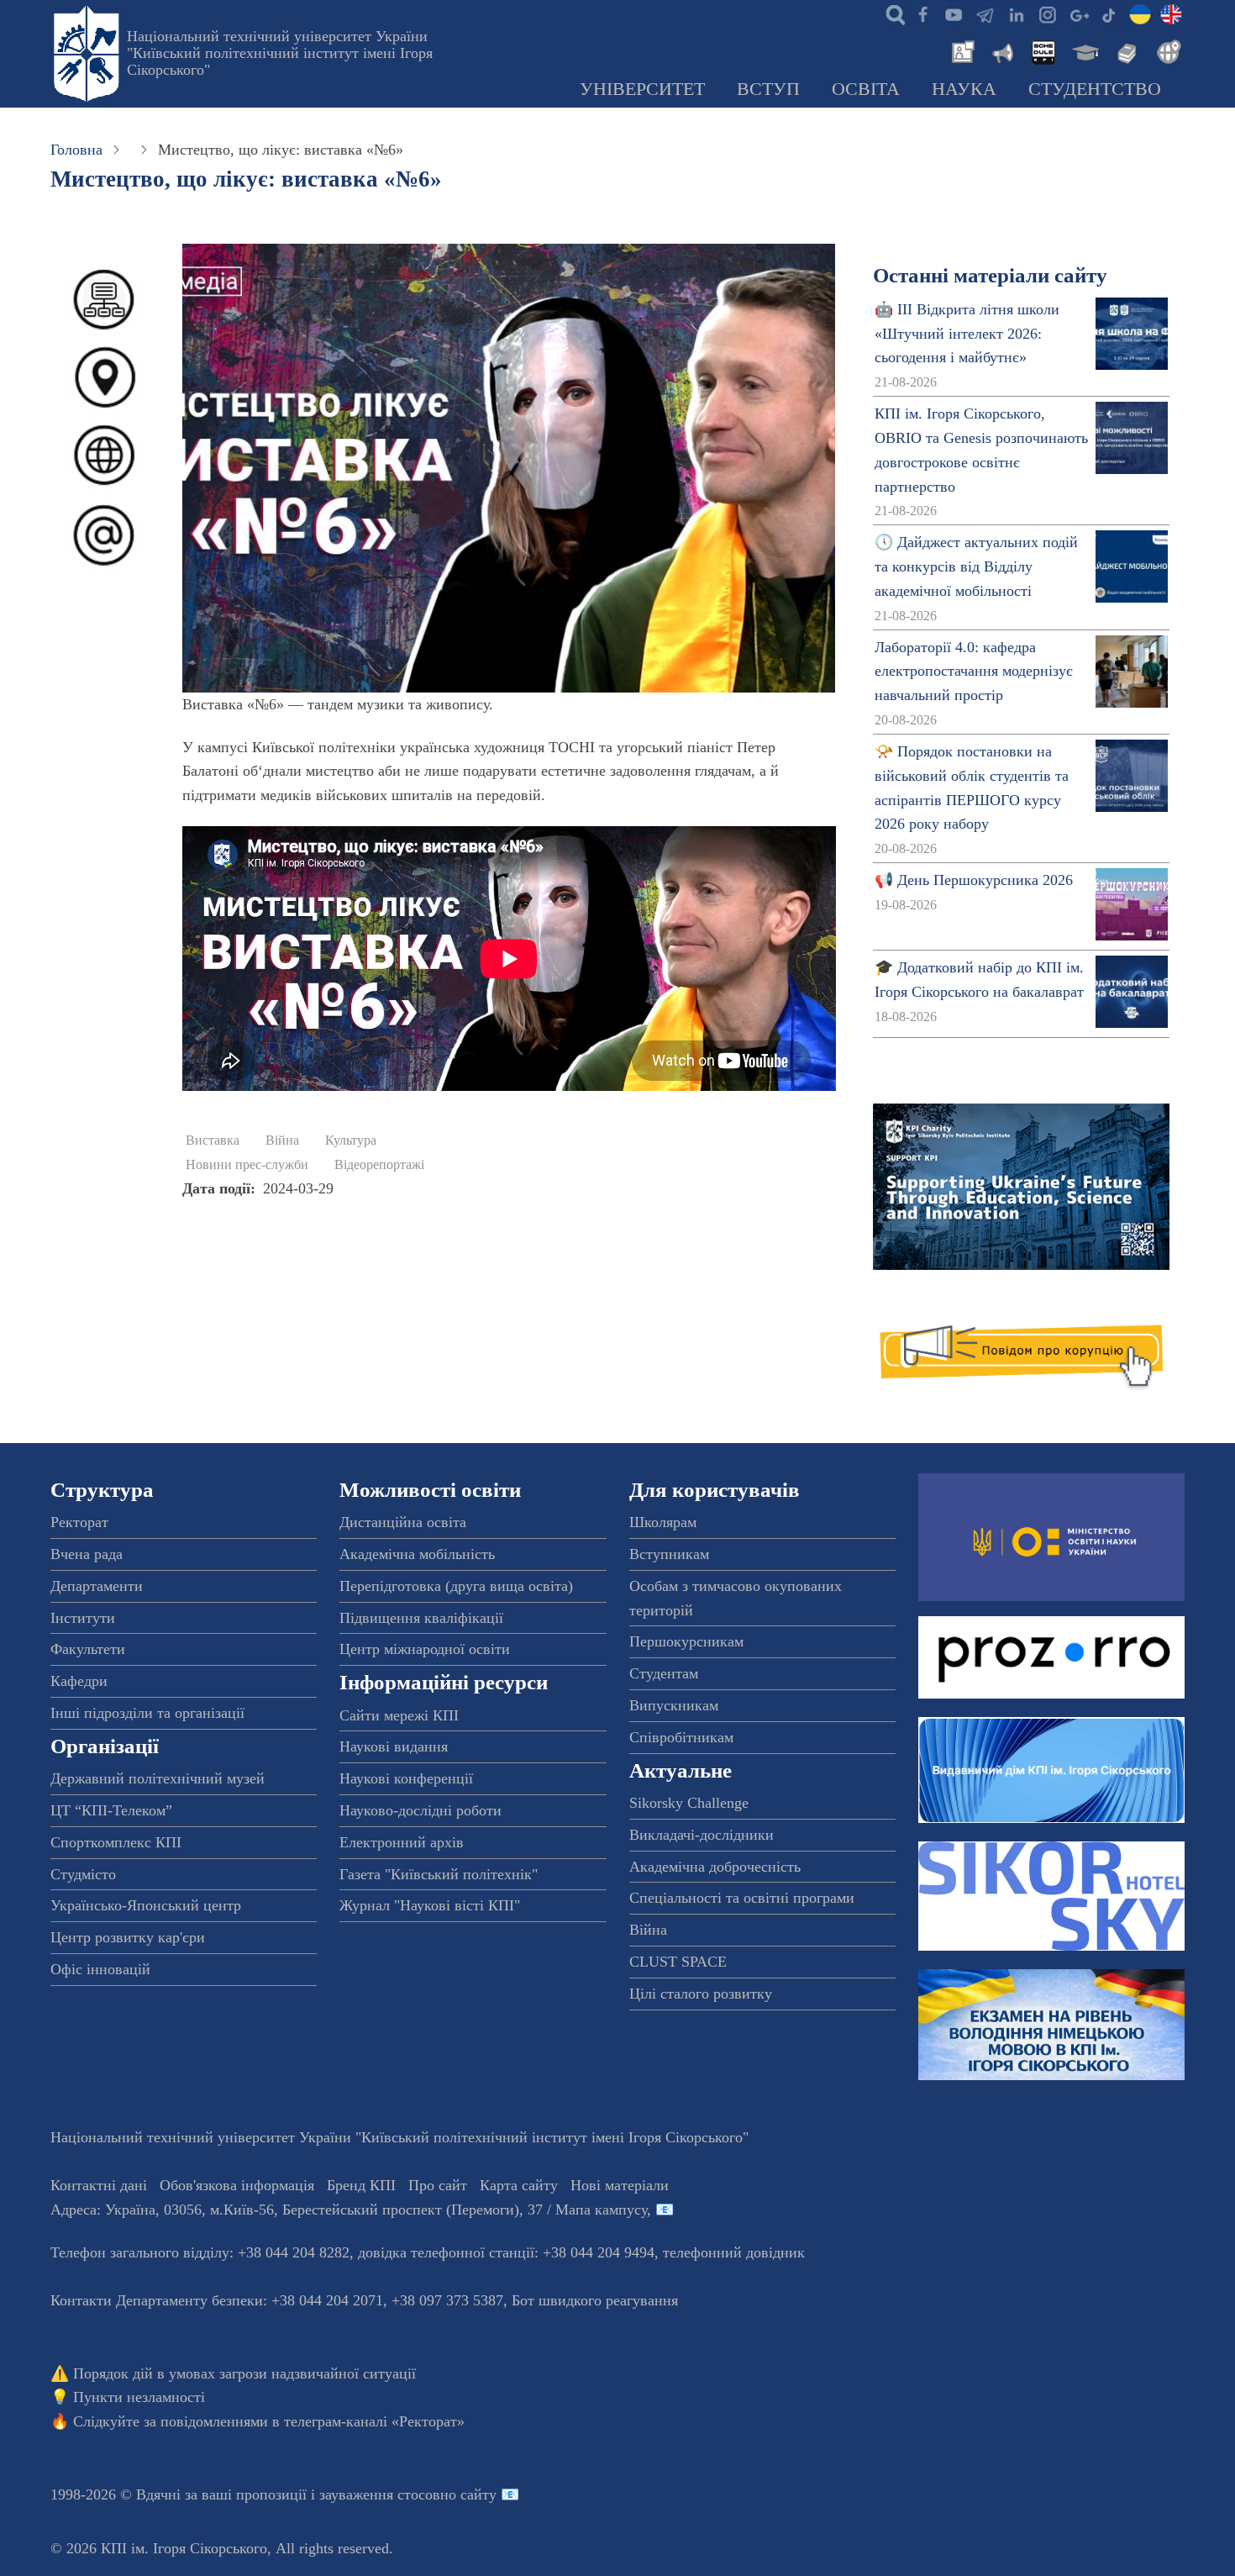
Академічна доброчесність (715, 1867)
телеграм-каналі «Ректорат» (374, 2421)
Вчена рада (87, 1554)
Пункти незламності (139, 2397)
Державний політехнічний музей (158, 1778)
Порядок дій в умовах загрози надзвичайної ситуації (244, 2373)
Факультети (88, 1649)
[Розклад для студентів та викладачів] (1043, 50)
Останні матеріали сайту (990, 275)
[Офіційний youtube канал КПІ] (954, 13)
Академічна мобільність (417, 1554)
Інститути (83, 1618)
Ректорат (79, 1522)
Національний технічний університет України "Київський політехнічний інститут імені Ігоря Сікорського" (280, 53)
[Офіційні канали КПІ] (985, 13)
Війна (282, 1140)
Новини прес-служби (247, 1165)
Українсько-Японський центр (146, 1905)
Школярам (663, 1522)
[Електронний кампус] (1084, 50)
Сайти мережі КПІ (399, 1715)
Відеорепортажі (379, 1165)
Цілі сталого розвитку (701, 1994)
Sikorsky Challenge (689, 1803)
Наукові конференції (406, 1778)
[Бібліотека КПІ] (1125, 50)
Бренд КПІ (361, 2185)
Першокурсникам (686, 1641)
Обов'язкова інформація (237, 2185)
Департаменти (97, 1586)
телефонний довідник (734, 2252)
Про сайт (438, 2185)
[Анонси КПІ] (1001, 50)
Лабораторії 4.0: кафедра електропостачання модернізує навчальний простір (974, 672)
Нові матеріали (620, 2185)
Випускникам (674, 1705)
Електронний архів (402, 1842)
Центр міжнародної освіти (425, 1649)
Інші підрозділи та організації (147, 1713)
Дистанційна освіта (403, 1522)
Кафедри (79, 1681)
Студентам (664, 1673)
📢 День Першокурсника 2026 (974, 880)
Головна (76, 150)
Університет (642, 89)
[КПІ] (1140, 13)
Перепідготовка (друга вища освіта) (456, 1586)
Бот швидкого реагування (595, 2300)
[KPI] (1171, 13)
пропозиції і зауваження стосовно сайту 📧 (378, 2494)
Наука (964, 89)
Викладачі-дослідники (702, 1835)
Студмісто (83, 1874)
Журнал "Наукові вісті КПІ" (430, 1905)
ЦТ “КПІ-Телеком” (111, 1810)
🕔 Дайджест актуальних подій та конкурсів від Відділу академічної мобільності (976, 566)
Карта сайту (519, 2185)
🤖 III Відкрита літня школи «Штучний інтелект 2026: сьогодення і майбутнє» (967, 334)
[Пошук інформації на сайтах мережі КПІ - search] (891, 13)
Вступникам (669, 1554)
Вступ (768, 89)
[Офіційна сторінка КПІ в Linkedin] (1016, 13)
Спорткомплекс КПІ (116, 1842)
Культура (351, 1140)
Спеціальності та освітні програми (742, 1898)
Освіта (866, 89)
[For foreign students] (1166, 50)
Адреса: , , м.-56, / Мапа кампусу (349, 2210)
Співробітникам (681, 1737)
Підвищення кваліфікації (421, 1618)
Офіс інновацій (100, 1969)
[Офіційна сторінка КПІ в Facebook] (922, 13)
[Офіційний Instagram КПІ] (1047, 13)
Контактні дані (99, 2185)
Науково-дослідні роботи (420, 1810)
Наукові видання (394, 1746)
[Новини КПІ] (960, 50)
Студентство (1095, 89)
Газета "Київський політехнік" (439, 1874)
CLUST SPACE (678, 1962)
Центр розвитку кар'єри (128, 1937)
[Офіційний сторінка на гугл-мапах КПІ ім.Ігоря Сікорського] (1078, 13)
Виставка (213, 1140)
